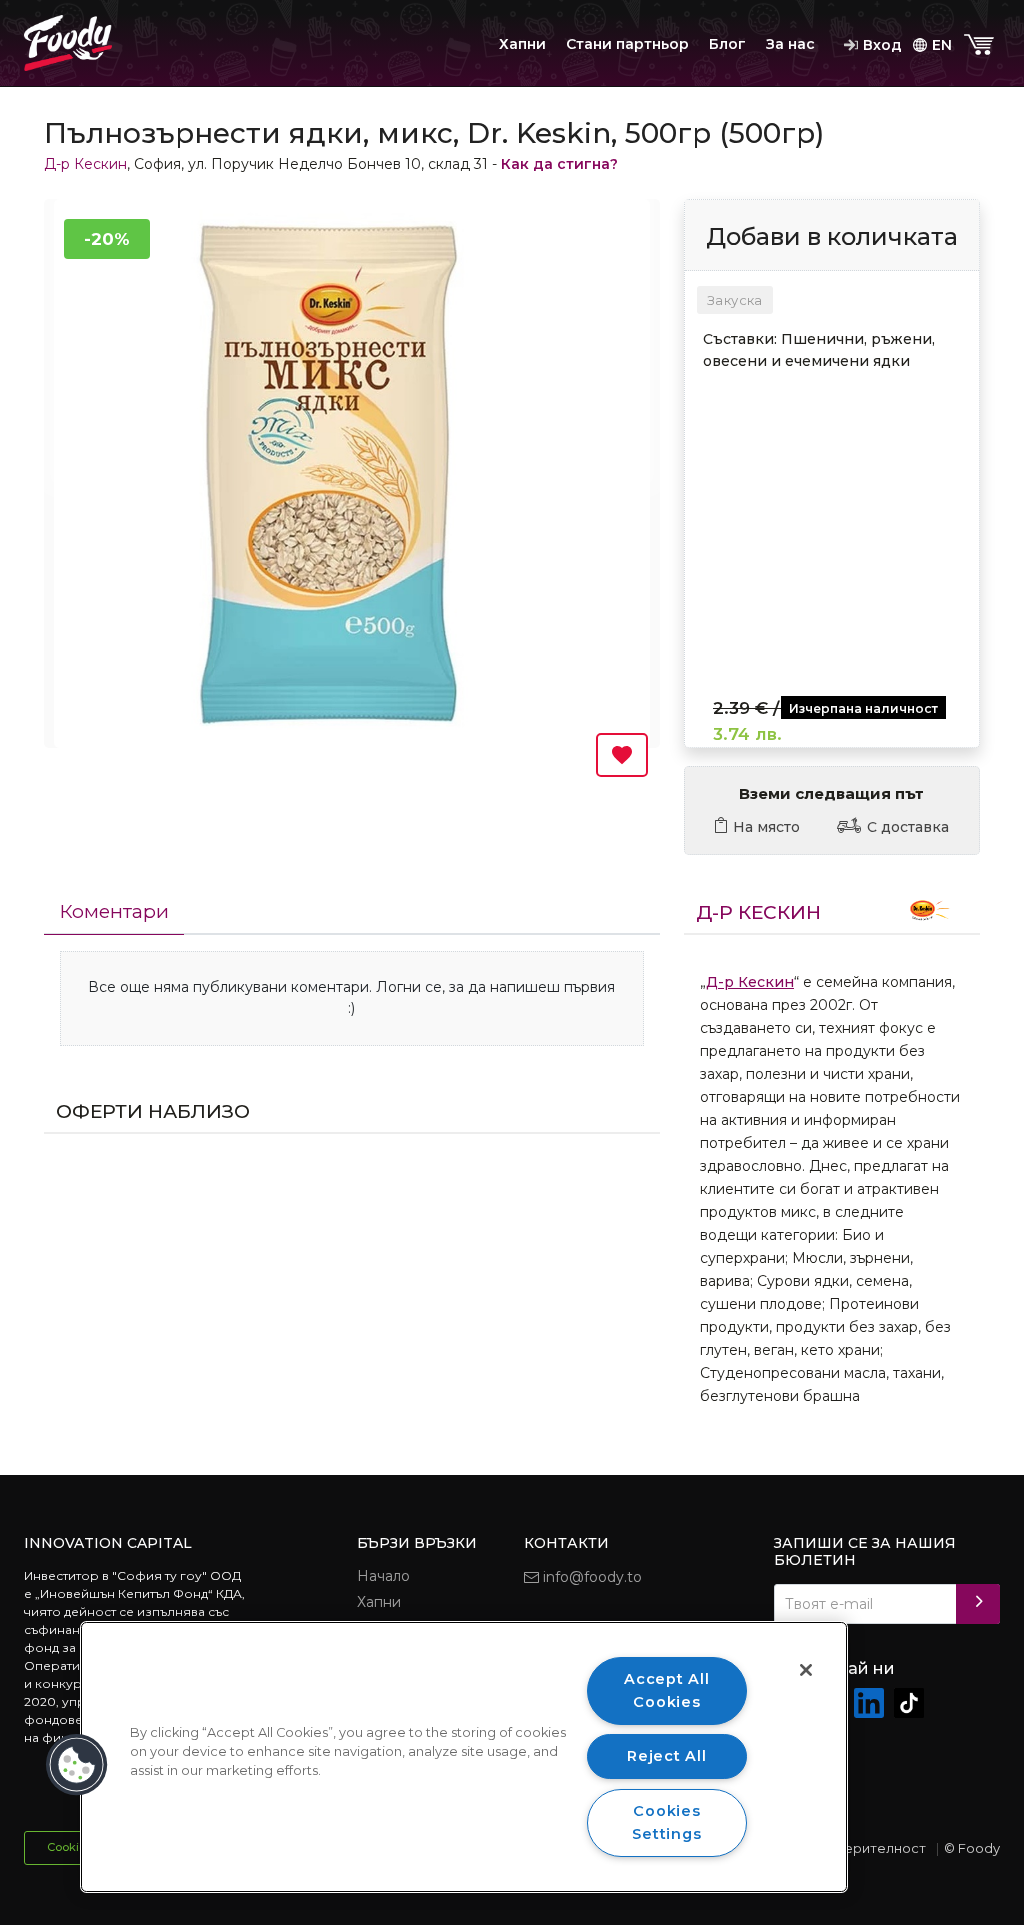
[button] (77, 1765)
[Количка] (981, 45)
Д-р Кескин (85, 164)
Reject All (666, 1756)
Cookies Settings (666, 1822)
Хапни (522, 44)
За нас (790, 44)
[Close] (806, 1670)
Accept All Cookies (666, 1690)
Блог (727, 44)
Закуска (735, 300)
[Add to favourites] (622, 755)
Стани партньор (627, 44)
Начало (383, 1576)
